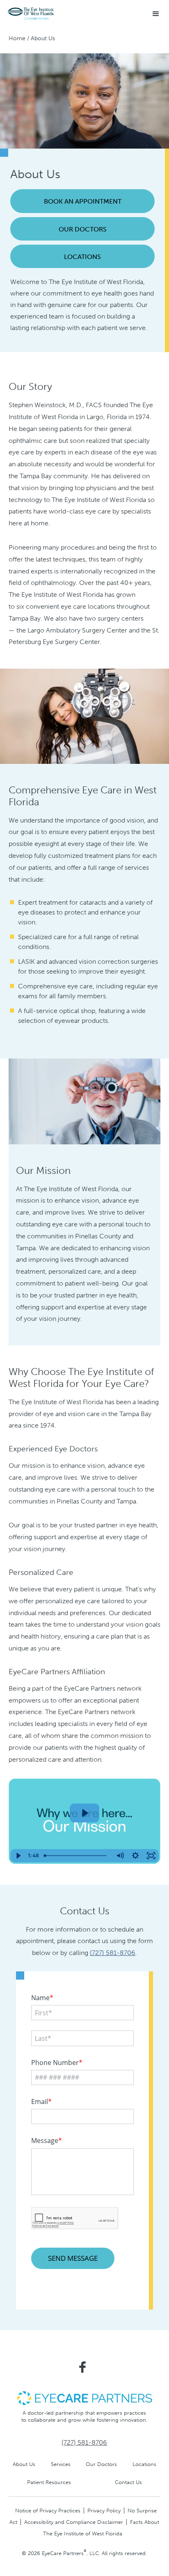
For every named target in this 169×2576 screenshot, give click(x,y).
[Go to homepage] (31, 14)
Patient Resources (49, 2482)
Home (17, 38)
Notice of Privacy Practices (48, 2511)
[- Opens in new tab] (84, 2398)
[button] (156, 14)
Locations (82, 257)
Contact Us (128, 2482)
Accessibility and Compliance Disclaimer (74, 2522)
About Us (24, 2464)
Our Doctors (83, 229)
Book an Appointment (83, 201)
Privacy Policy (104, 2511)
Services (61, 2464)
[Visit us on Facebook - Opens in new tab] (82, 2367)
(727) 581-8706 (113, 1953)
